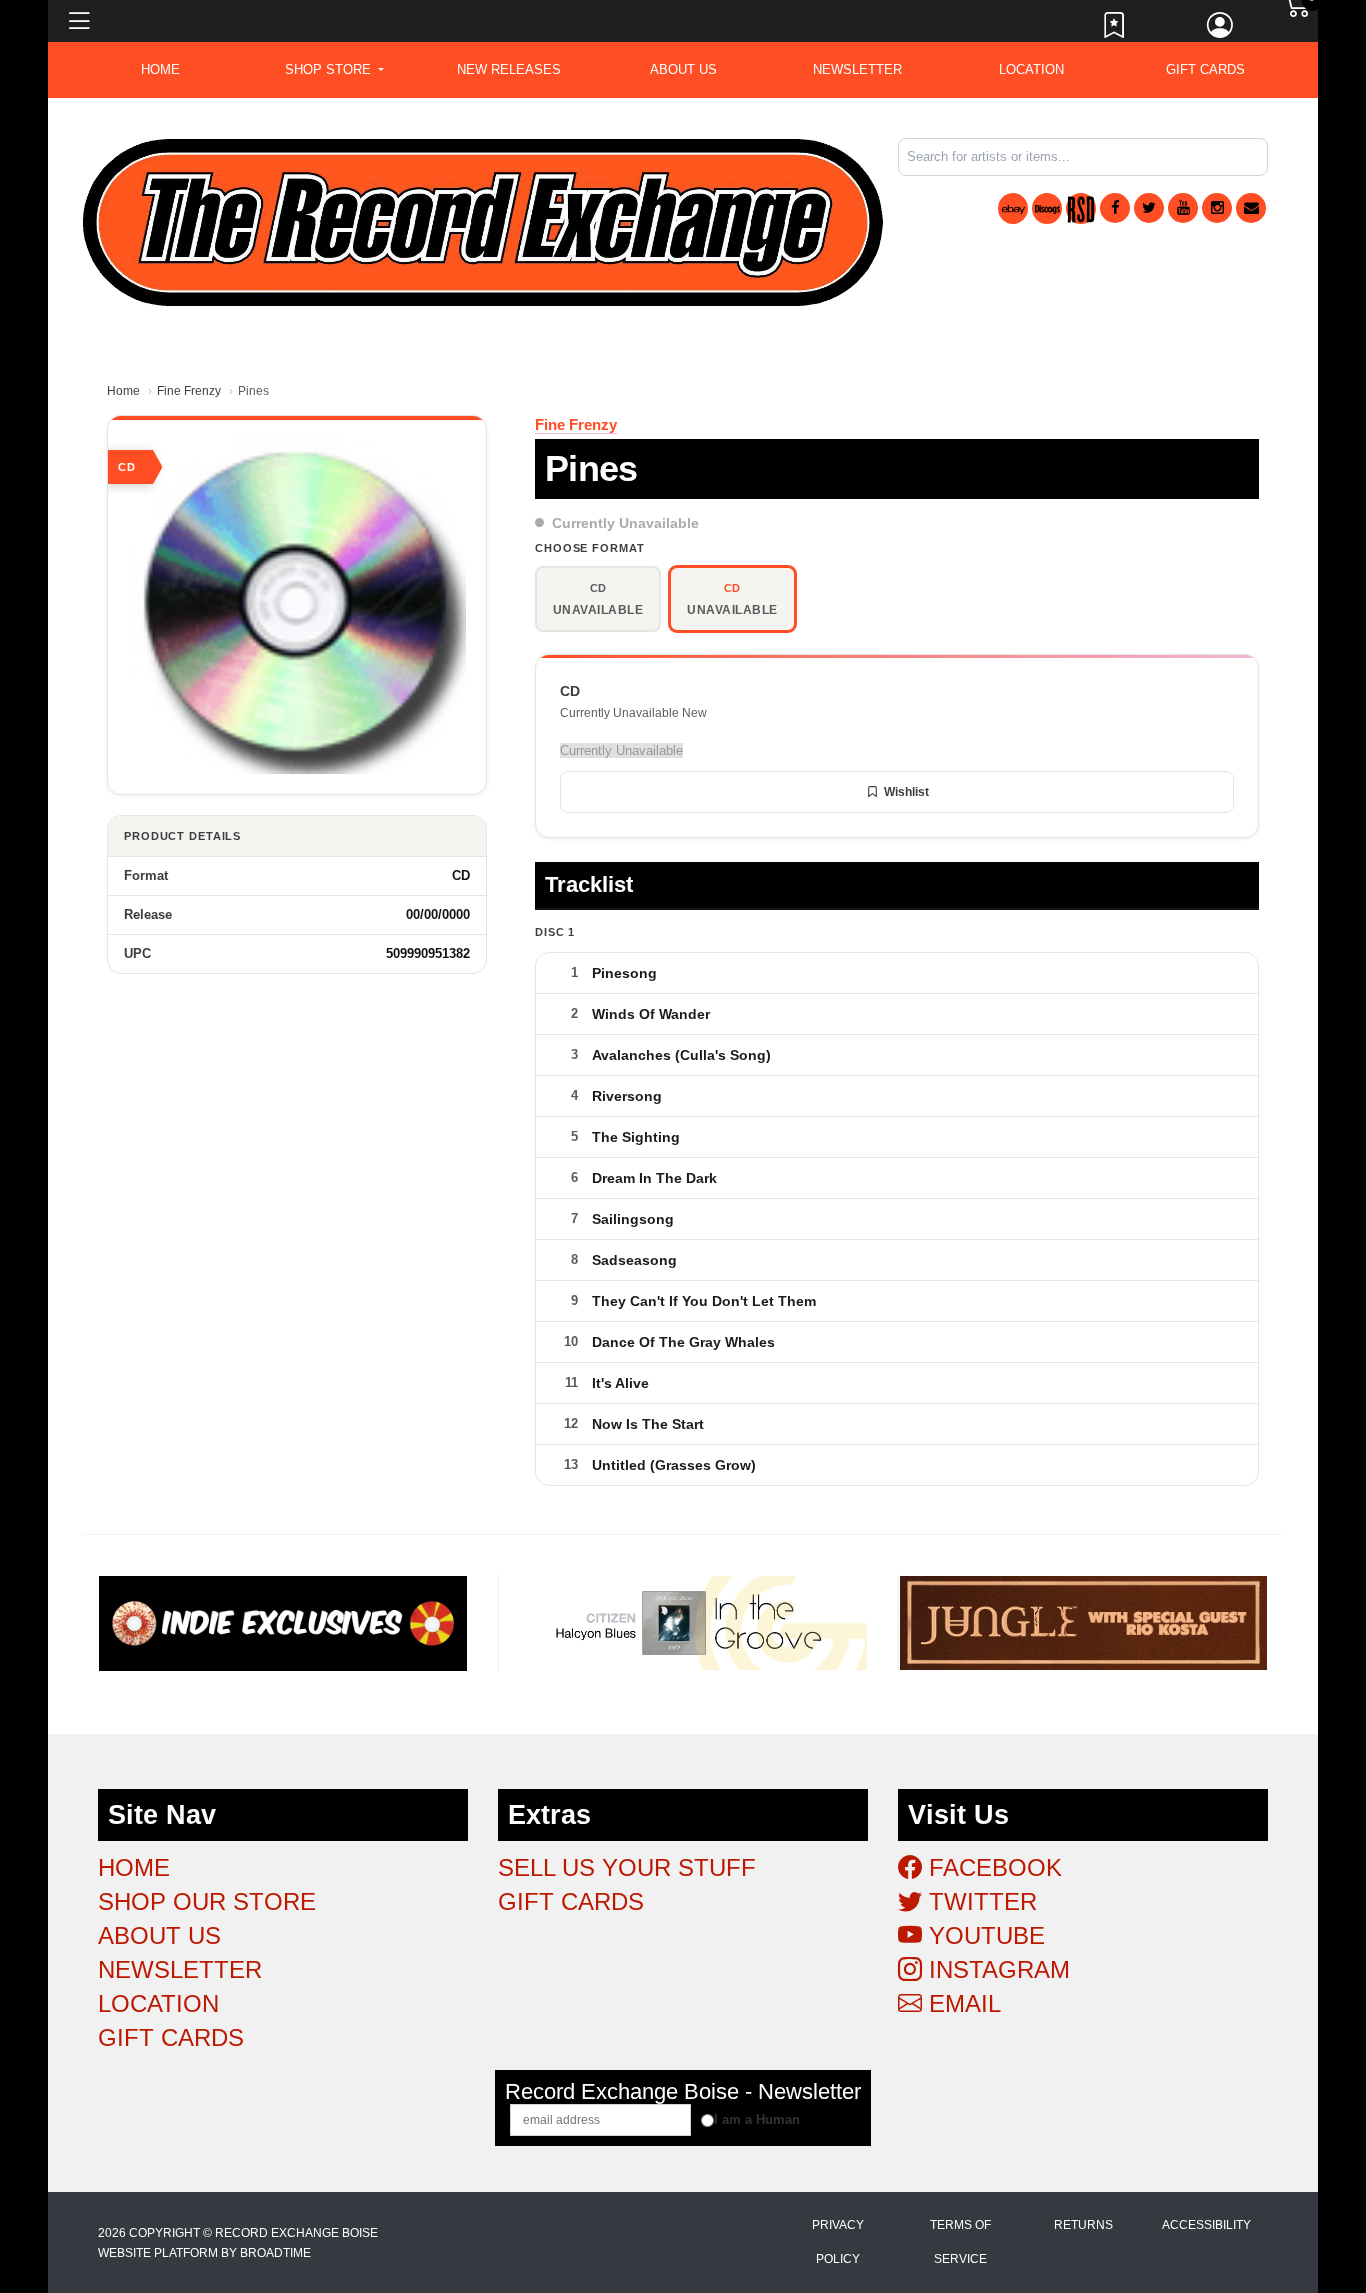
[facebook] (1115, 208)
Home (123, 391)
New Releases (509, 69)
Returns (1083, 2225)
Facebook (992, 1867)
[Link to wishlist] (1115, 30)
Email (961, 2003)
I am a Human (757, 2119)
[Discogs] (1047, 208)
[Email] (1251, 208)
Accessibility (1206, 2225)
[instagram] (1217, 208)
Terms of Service (960, 2242)
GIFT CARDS (1205, 69)
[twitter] (1149, 208)
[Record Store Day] (1081, 208)
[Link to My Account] (1221, 30)
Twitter (979, 1901)
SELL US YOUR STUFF (627, 1867)
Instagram (996, 1969)
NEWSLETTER (857, 69)
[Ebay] (1013, 208)
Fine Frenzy (189, 391)
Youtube (983, 1935)
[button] (334, 70)
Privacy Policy (838, 2242)
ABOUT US (683, 69)
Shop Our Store (207, 1901)
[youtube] (1183, 208)
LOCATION (1031, 69)
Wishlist (906, 792)
